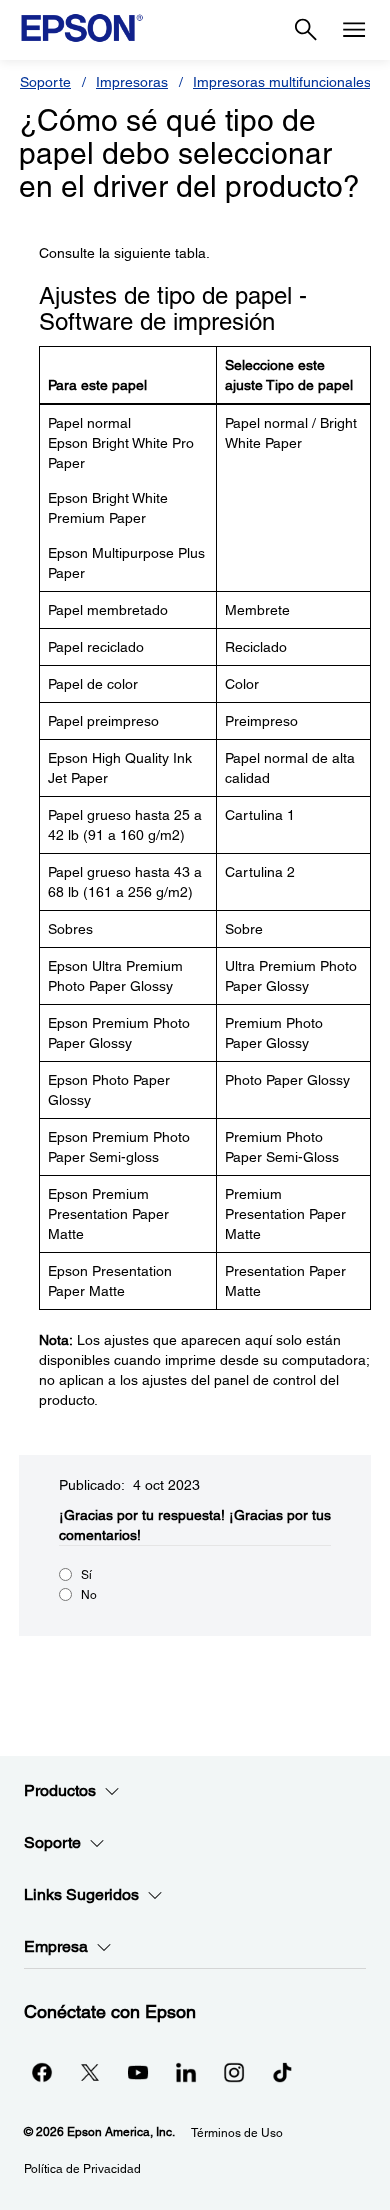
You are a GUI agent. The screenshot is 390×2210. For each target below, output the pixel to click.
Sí (86, 1575)
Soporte (45, 82)
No (89, 1595)
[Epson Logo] (82, 28)
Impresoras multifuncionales (282, 82)
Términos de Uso (237, 2133)
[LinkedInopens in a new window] (186, 2072)
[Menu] (354, 30)
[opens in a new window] (282, 2072)
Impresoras (132, 82)
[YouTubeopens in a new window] (138, 2072)
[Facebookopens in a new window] (42, 2072)
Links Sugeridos (81, 1894)
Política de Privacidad (82, 2169)
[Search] (306, 30)
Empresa (56, 1946)
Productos (60, 1790)
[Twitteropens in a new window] (90, 2072)
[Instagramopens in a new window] (234, 2072)
